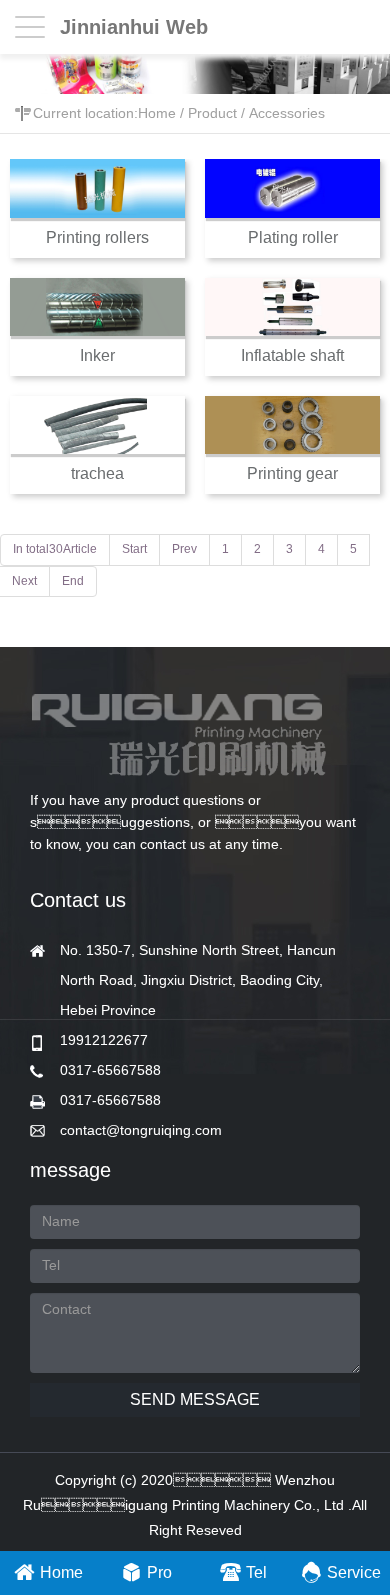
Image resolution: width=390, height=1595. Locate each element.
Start (134, 549)
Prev (184, 549)
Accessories (287, 113)
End (73, 581)
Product (212, 113)
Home (157, 113)
